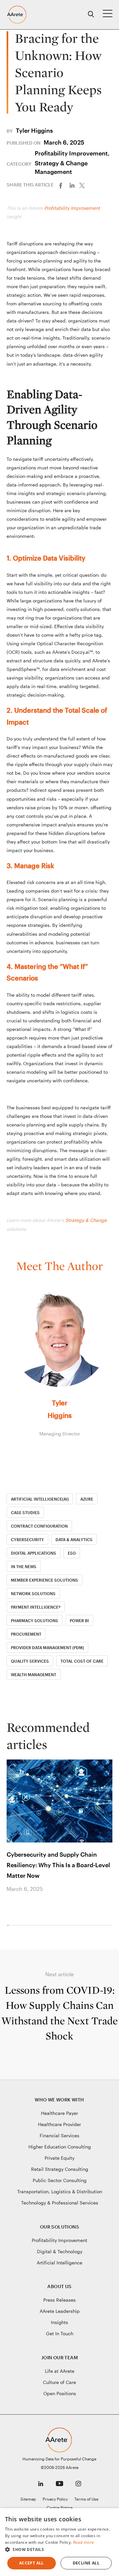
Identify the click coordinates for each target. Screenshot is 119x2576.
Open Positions (60, 2393)
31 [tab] (32, 1925)
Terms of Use (86, 2499)
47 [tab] (45, 1925)
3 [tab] (9, 1925)
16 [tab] (20, 1925)
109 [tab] (96, 1925)
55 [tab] (52, 1925)
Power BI (79, 1620)
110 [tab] (97, 1925)
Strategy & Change (86, 1220)
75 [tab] (68, 1925)
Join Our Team (59, 2357)
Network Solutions (33, 1593)
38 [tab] (38, 1925)
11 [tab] (15, 1925)
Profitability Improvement (72, 208)
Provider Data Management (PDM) (47, 1648)
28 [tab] (30, 1925)
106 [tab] (94, 1925)
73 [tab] (67, 1925)
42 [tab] (41, 1925)
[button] (59, 2550)
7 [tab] (12, 1925)
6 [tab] (11, 1925)
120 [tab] (106, 1925)
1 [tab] (7, 1925)
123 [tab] (108, 1925)
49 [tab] (47, 1925)
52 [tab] (49, 1925)
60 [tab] (56, 1925)
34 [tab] (35, 1925)
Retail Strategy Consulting (60, 2169)
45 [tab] (43, 1925)
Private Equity (59, 2158)
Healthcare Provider (59, 2124)
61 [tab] (57, 1925)
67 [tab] (62, 1925)
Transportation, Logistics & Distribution (60, 2191)
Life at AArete (60, 2371)
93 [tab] (83, 1925)
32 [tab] (33, 1925)
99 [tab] (88, 1925)
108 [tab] (96, 1925)
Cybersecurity (27, 1539)
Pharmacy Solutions (35, 1620)
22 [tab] (25, 1925)
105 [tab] (93, 1925)
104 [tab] (92, 1925)
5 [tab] (10, 1925)
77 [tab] (70, 1925)
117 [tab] (103, 1925)
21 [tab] (24, 1925)
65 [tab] (60, 1925)
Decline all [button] (86, 2563)
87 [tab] (78, 1925)
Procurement (26, 1634)
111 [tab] (98, 1925)
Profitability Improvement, (72, 153)
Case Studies (25, 1512)
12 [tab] (16, 1925)
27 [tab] (29, 1925)
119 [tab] (105, 1925)
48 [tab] (46, 1925)
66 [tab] (61, 1925)
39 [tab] (39, 1925)
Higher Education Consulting (60, 2147)
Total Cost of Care (82, 1661)
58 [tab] (54, 1925)
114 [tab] (101, 1925)
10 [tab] (15, 1925)
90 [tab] (81, 1925)
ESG (72, 1553)
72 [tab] (66, 1925)
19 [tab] (22, 1925)
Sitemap (28, 2499)
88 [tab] (79, 1925)
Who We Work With (59, 2100)
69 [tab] (63, 1925)
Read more (84, 2542)
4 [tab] (10, 1925)
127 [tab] (111, 1925)
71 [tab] (65, 1925)
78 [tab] (71, 1925)
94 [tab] (84, 1925)
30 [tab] (31, 1925)
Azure (87, 1499)
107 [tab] (95, 1925)
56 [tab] (53, 1925)
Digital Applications (34, 1553)
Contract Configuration (39, 1526)
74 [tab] (68, 1925)
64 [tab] (59, 1925)
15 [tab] (19, 1925)
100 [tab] (89, 1925)
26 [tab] (28, 1925)
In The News (24, 1566)
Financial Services (59, 2135)
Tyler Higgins (34, 130)
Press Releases (59, 2300)
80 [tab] (73, 1925)
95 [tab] (85, 1925)
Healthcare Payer (59, 2113)
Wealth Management (34, 1675)
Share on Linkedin (74, 185)
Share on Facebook (62, 185)
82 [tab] (74, 1925)
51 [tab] (48, 1925)
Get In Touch (60, 2333)
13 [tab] (17, 1925)
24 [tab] (26, 1925)
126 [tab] (111, 1925)
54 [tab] (51, 1925)
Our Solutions (59, 2227)
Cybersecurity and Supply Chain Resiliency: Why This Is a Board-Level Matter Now (58, 1865)
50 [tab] (48, 1925)
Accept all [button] (32, 2563)
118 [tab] (104, 1925)
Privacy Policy (55, 2499)
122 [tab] (107, 1925)
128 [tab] (112, 1925)
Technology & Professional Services (60, 2203)
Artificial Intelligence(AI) (40, 1499)
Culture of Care (59, 2382)
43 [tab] (42, 1925)
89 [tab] (80, 1925)
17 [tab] (20, 1925)
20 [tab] (23, 1925)
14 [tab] (18, 1925)
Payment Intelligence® (36, 1607)
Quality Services (30, 1661)
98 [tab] (87, 1925)
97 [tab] (86, 1925)
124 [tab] (109, 1925)
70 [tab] (64, 1925)
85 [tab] (77, 1925)
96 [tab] (86, 1925)
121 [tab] (106, 1925)
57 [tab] (53, 1925)
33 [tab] (34, 1925)
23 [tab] (25, 1925)
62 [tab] (58, 1925)
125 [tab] (110, 1925)
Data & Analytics (74, 1539)
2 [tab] (8, 1925)
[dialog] (59, 2542)
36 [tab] (36, 1925)
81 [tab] (73, 1925)
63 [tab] (58, 1925)
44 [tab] (43, 1925)
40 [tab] (40, 1925)
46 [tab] (44, 1925)
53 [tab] (50, 1925)
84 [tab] (76, 1925)
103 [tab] (91, 1925)
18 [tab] (21, 1925)
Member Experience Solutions (44, 1580)
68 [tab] (63, 1925)
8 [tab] (13, 1925)
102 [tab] (91, 1925)
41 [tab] (40, 1925)
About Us (59, 2286)
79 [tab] (72, 1925)
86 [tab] (78, 1925)
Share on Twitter (85, 185)
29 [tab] (30, 1925)
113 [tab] (100, 1925)
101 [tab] (90, 1925)
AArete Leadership (60, 2311)
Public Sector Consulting (60, 2180)
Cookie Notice (60, 2507)
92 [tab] (82, 1925)
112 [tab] (99, 1925)
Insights (59, 2322)
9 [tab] (14, 1925)
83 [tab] (75, 1925)
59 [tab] (55, 1925)
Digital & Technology (60, 2251)
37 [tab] (37, 1925)
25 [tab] (27, 1925)
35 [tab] (35, 1925)
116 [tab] (102, 1925)
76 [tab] (69, 1925)
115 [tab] (101, 1925)
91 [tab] (81, 1925)
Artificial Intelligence (59, 2263)
